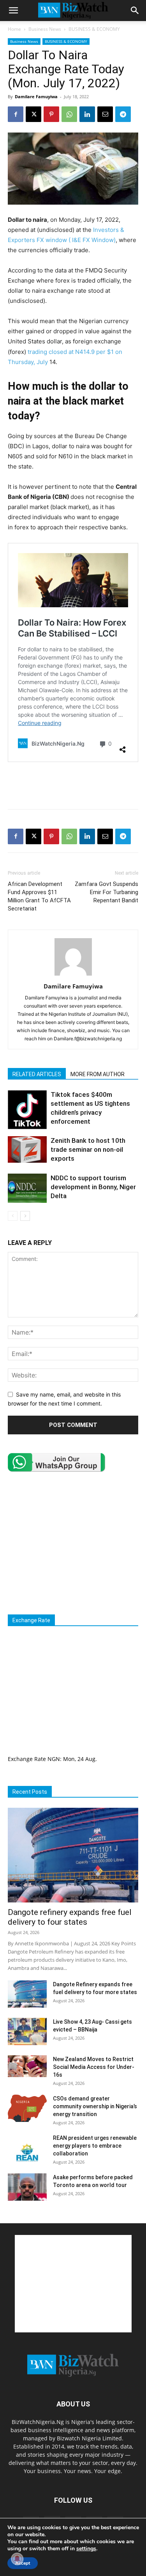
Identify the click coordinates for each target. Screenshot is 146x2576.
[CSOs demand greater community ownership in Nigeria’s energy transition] (27, 2108)
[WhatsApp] (69, 114)
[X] (33, 114)
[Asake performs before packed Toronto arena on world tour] (27, 2187)
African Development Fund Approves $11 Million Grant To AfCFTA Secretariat (39, 896)
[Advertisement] (73, 785)
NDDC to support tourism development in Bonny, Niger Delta (93, 1187)
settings (86, 2549)
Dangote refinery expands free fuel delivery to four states (70, 1917)
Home (14, 29)
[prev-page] (13, 1216)
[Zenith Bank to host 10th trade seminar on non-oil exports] (27, 1150)
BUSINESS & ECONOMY (94, 29)
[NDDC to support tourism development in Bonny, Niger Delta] (27, 1188)
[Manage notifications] (17, 2559)
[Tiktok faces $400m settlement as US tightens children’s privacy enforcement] (27, 1110)
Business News (45, 29)
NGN (54, 1759)
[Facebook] (16, 114)
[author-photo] (73, 975)
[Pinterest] (51, 114)
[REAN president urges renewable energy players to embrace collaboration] (27, 2148)
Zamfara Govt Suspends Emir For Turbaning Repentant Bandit (106, 892)
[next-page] (25, 1216)
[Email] (105, 114)
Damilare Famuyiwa (36, 96)
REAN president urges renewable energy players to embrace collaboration (95, 2146)
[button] (13, 11)
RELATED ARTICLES (37, 1074)
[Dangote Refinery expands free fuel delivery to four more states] (27, 1994)
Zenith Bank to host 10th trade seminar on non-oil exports (88, 1149)
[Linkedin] (87, 114)
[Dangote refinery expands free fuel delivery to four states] (73, 1855)
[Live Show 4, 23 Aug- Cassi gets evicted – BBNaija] (27, 2031)
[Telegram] (123, 114)
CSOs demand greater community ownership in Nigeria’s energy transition (95, 2106)
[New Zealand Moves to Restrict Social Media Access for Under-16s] (27, 2066)
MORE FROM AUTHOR (98, 1074)
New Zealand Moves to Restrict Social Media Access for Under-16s (94, 2067)
